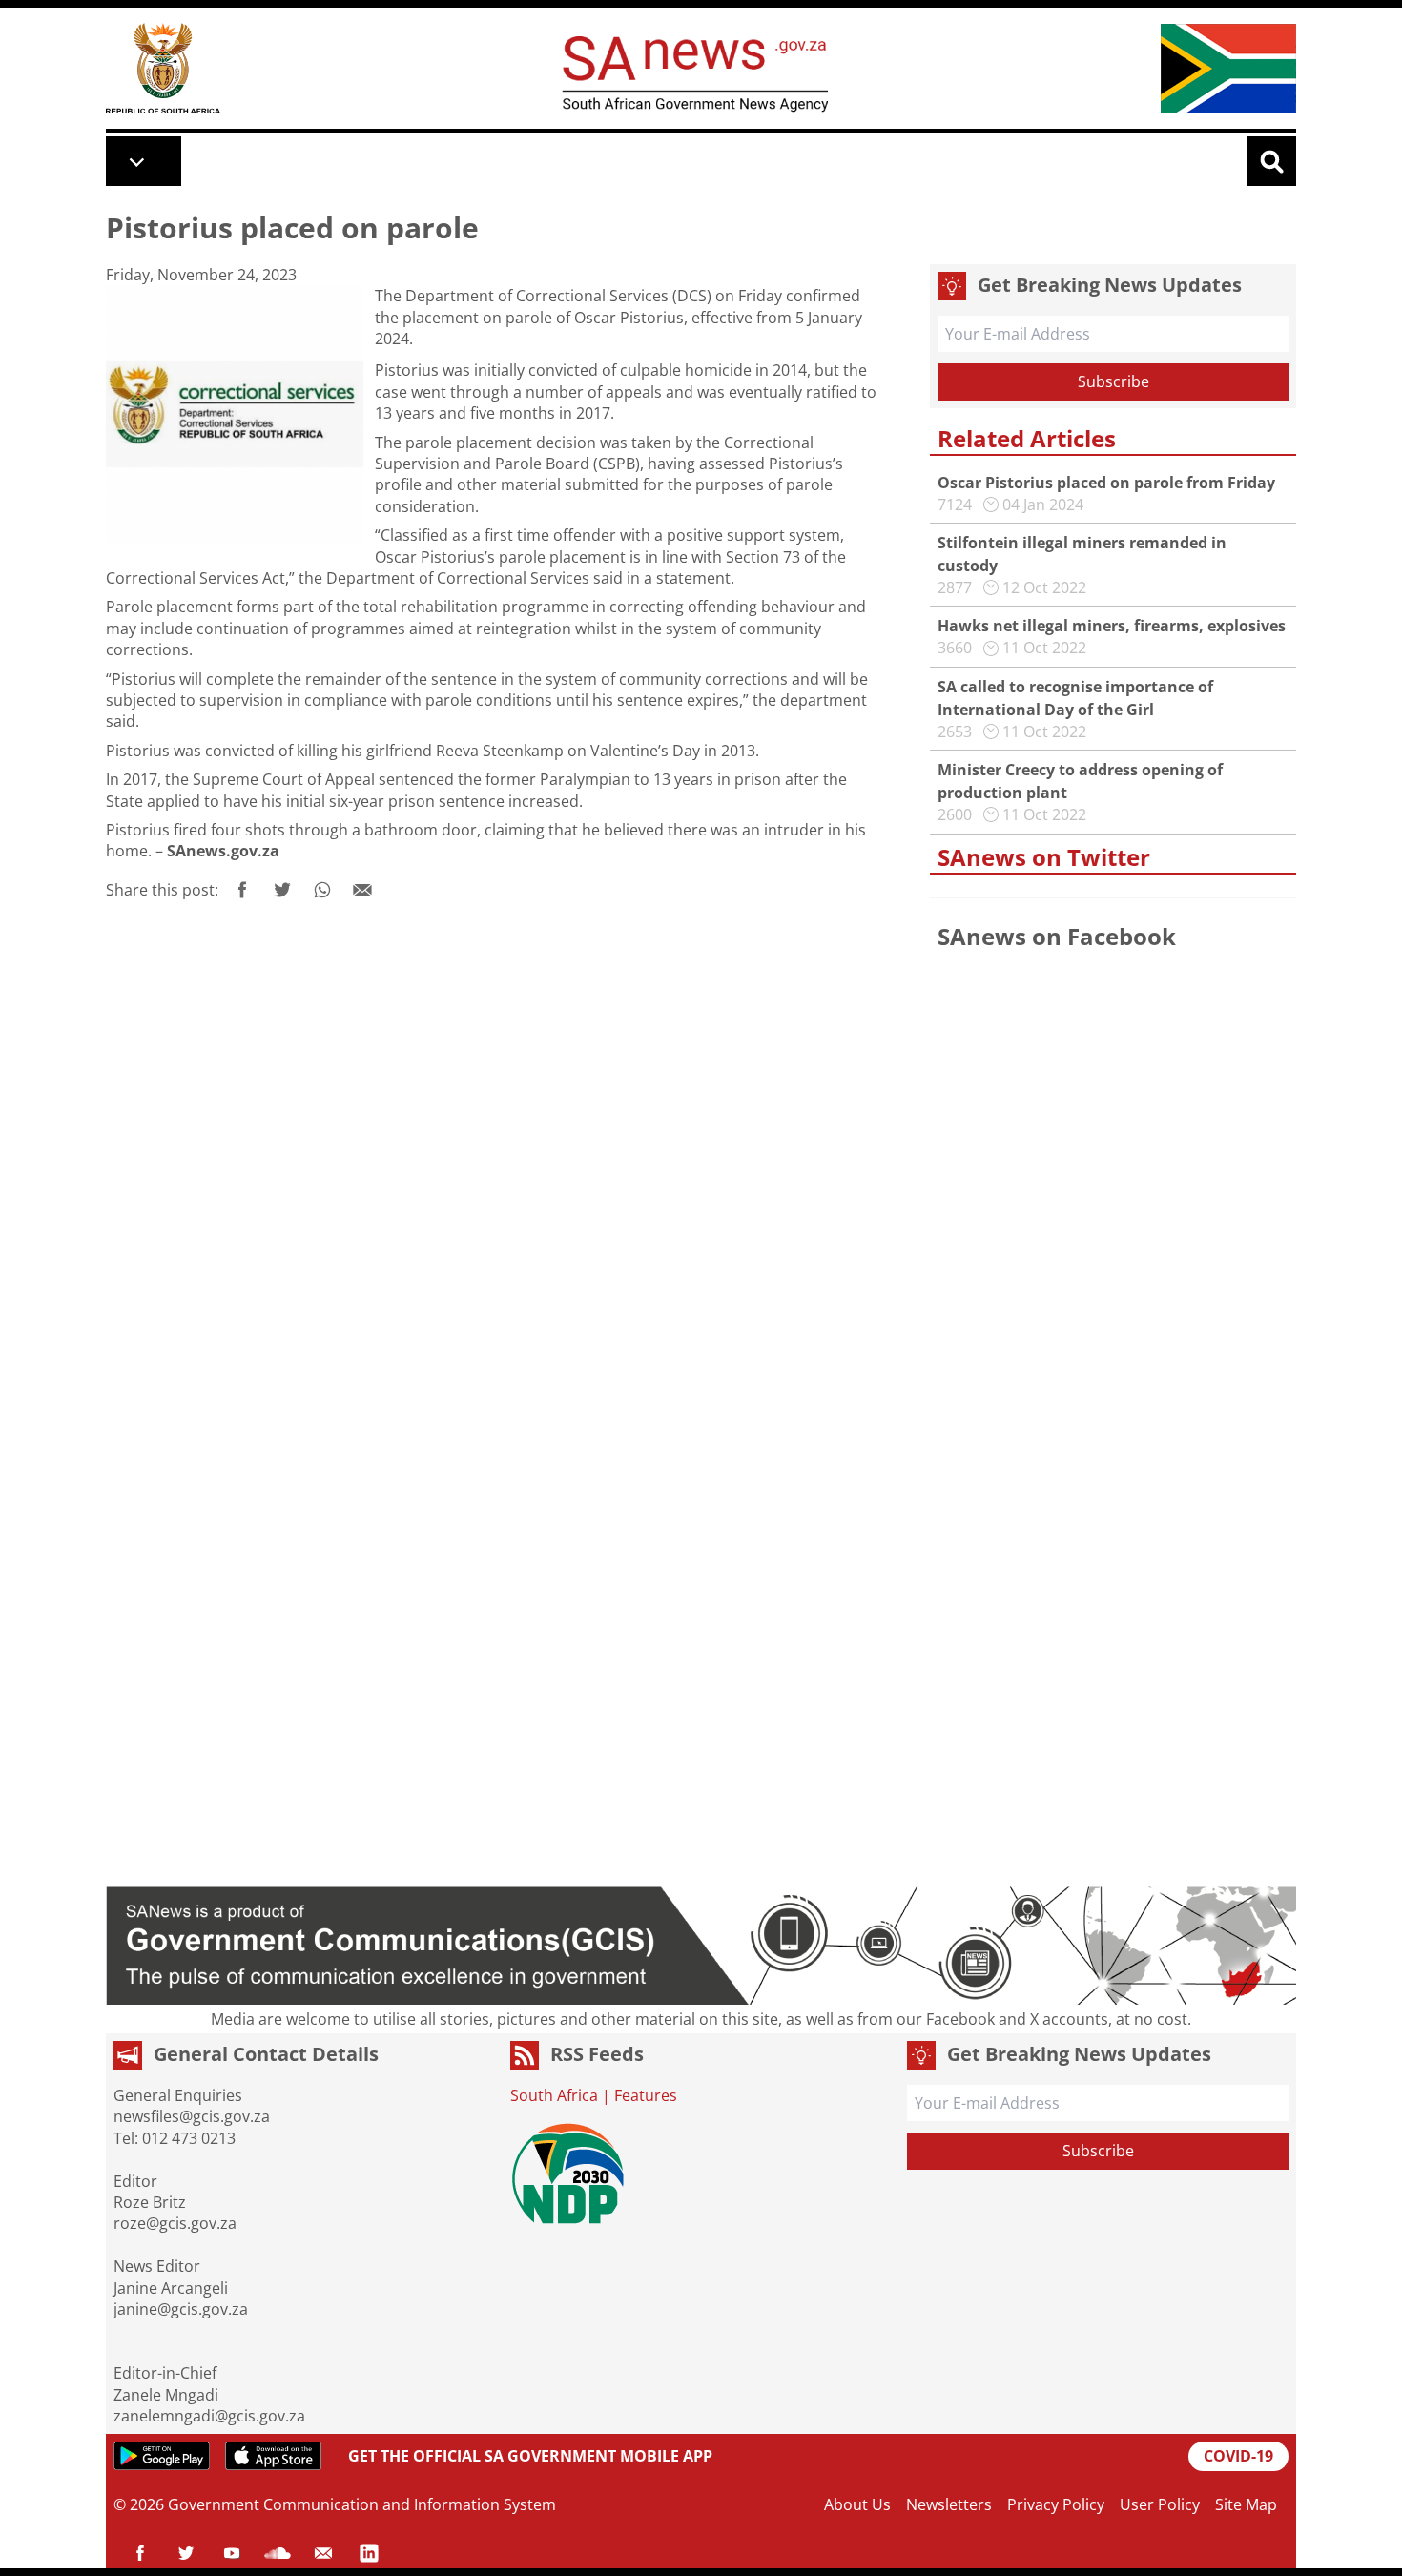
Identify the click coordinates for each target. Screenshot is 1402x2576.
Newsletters (949, 2504)
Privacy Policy (1056, 2504)
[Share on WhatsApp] (322, 890)
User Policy (1160, 2504)
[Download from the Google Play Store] (162, 2456)
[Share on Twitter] (282, 890)
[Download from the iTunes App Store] (273, 2456)
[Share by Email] (362, 890)
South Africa (554, 2095)
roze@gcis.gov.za (175, 2223)
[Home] (163, 68)
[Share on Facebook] (242, 890)
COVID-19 (1238, 2456)
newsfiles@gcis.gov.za (192, 2116)
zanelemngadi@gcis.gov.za (209, 2416)
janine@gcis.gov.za (181, 2309)
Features (646, 2095)
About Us (857, 2504)
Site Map (1246, 2504)
